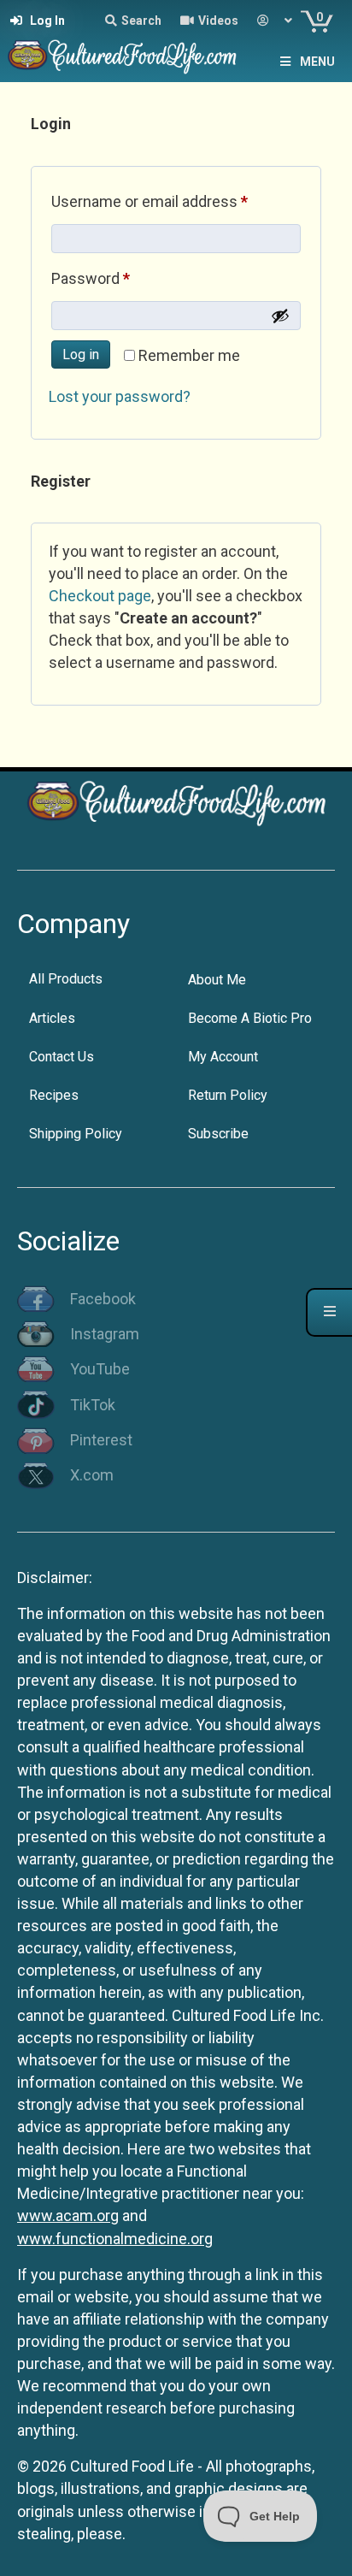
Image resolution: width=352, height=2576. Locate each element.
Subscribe (218, 1134)
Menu (317, 62)
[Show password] (280, 316)
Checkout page (100, 596)
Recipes (54, 1095)
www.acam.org (68, 2216)
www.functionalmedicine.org (115, 2239)
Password (120, 278)
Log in (81, 354)
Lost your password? (120, 396)
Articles (52, 1018)
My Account (223, 1057)
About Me (217, 980)
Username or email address (176, 201)
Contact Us (62, 1057)
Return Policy (228, 1095)
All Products (66, 979)
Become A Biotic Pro (250, 1018)
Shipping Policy (76, 1134)
